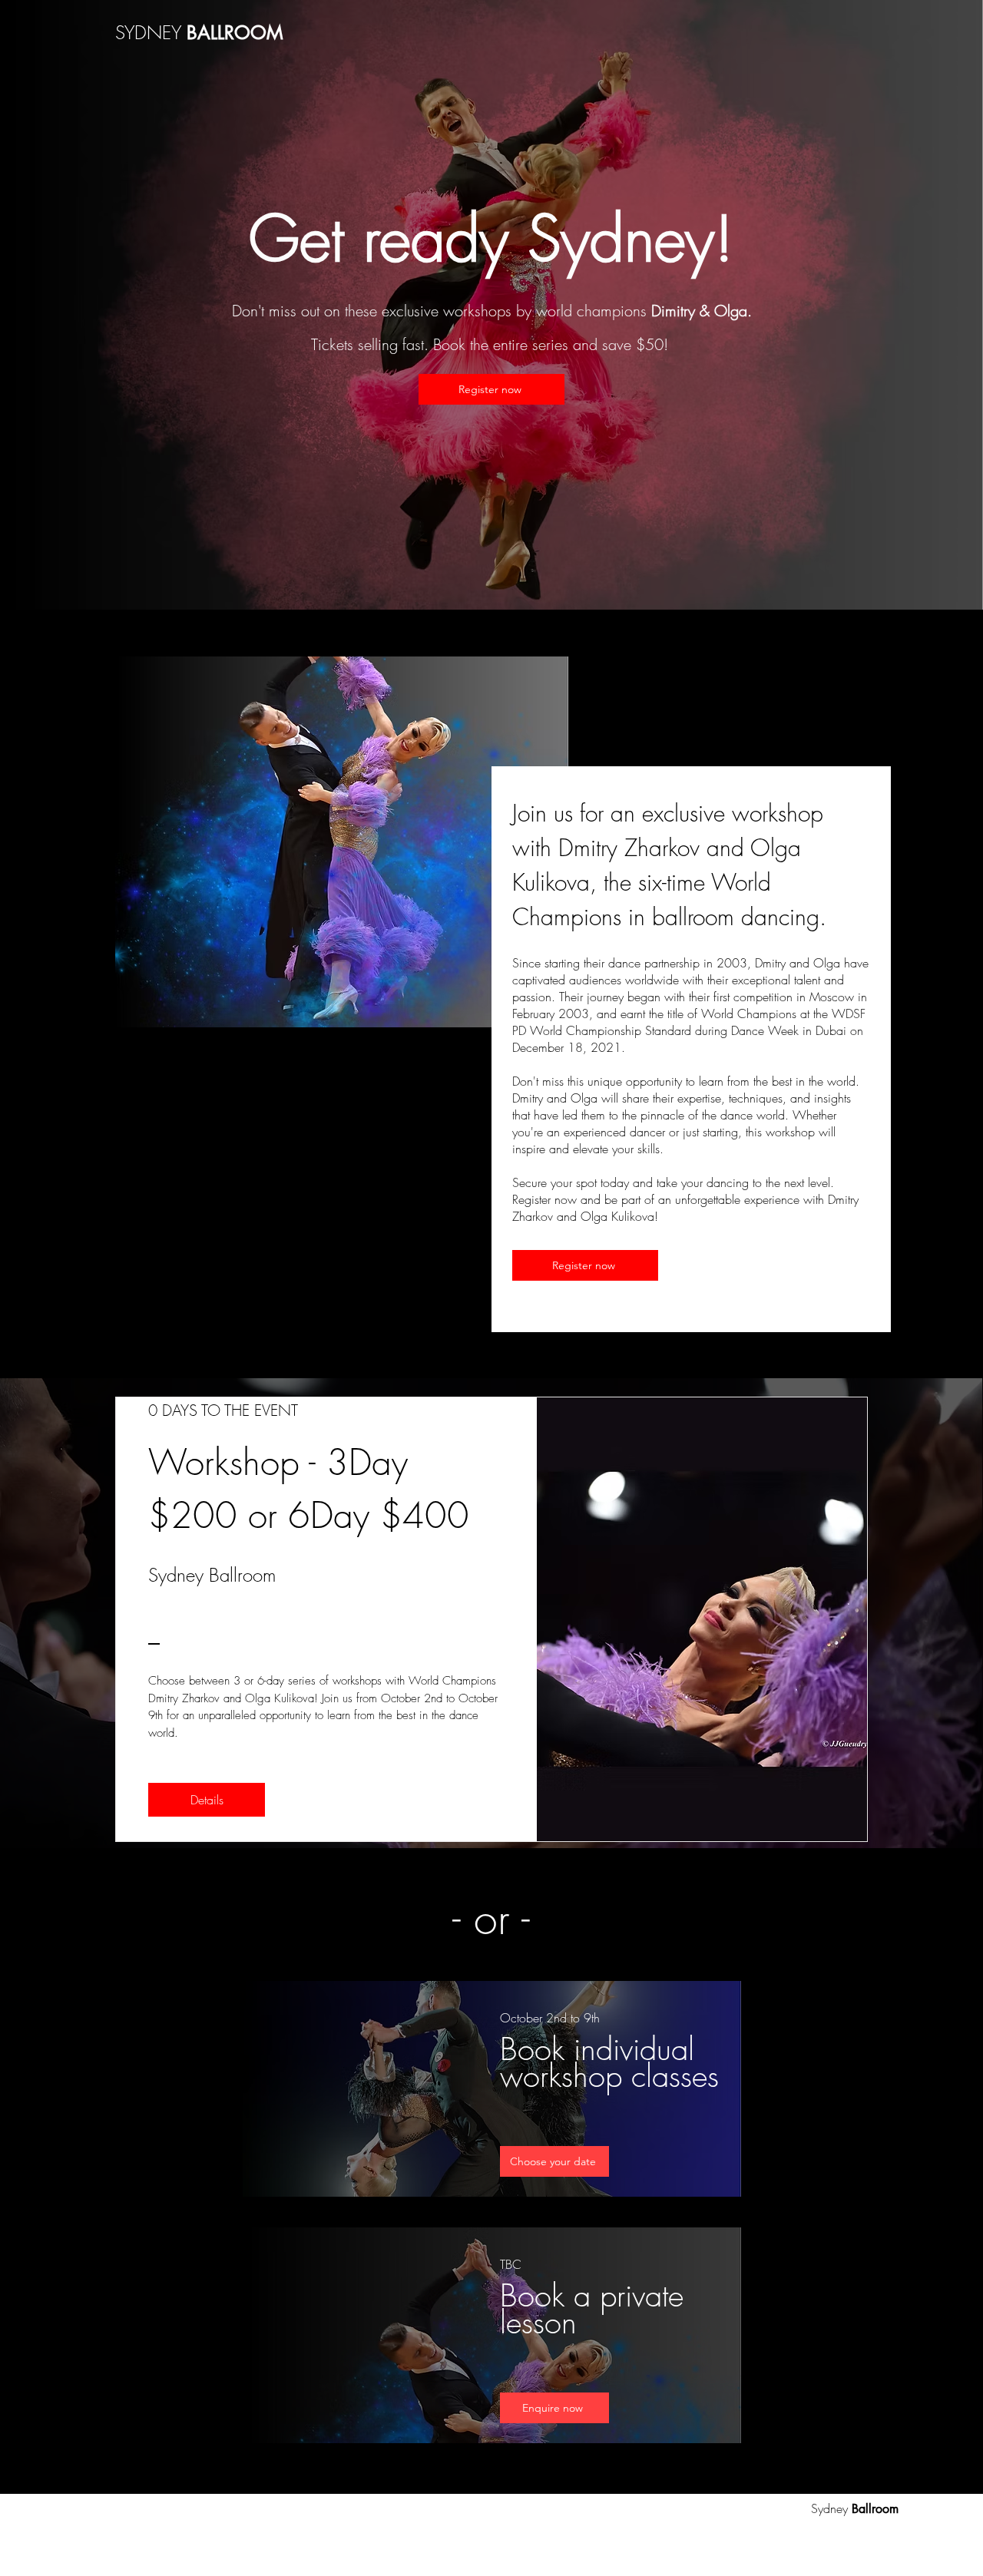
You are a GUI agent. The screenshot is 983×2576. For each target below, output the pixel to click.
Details (207, 1800)
